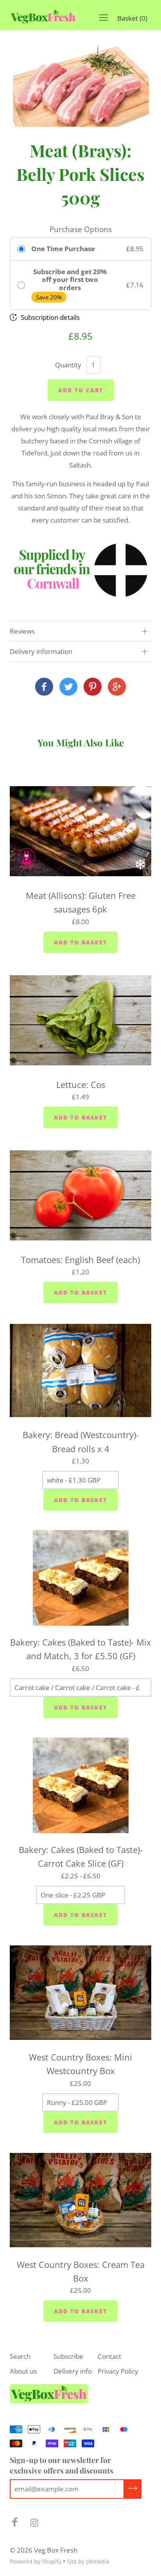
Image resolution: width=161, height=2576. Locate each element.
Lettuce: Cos (81, 1084)
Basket (132, 18)
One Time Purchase (63, 249)
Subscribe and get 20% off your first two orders (70, 280)
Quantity (68, 365)
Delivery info (73, 2371)
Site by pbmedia (88, 2561)
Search (20, 2356)
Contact (109, 2356)
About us (23, 2371)
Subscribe (68, 2356)
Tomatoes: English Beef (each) (80, 1260)
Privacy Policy (118, 2371)
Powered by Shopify (36, 2561)
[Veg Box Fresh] (44, 687)
